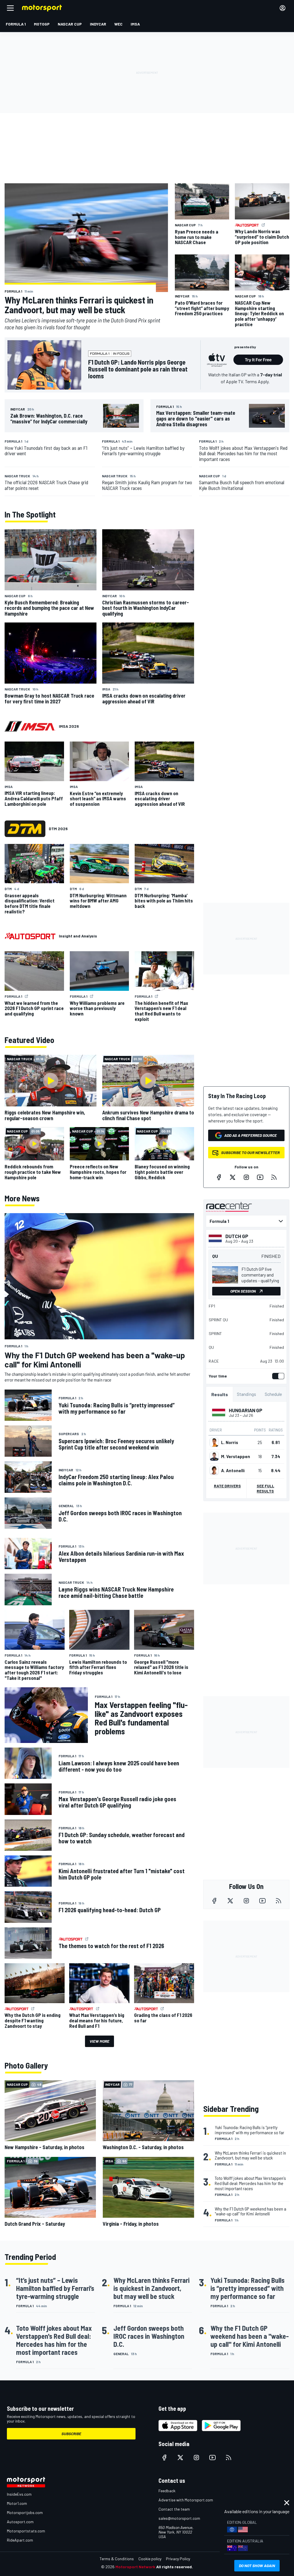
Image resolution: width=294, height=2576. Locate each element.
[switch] (277, 1376)
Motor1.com (17, 2503)
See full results (265, 1488)
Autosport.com (20, 2522)
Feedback (167, 2491)
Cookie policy (150, 2559)
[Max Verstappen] (214, 1456)
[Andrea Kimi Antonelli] (214, 1470)
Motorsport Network (135, 2567)
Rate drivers (227, 1486)
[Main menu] (10, 8)
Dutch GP (237, 1236)
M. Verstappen (236, 1456)
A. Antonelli (233, 1470)
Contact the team (174, 2509)
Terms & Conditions (117, 2559)
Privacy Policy (178, 2559)
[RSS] (274, 1177)
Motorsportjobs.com (25, 2512)
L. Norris (230, 1442)
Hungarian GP (246, 1410)
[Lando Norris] (214, 1442)
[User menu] (283, 8)
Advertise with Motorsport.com (186, 2500)
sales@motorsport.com (179, 2518)
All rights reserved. (175, 2567)
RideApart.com (20, 2540)
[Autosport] (30, 936)
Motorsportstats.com (26, 2531)
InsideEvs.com (19, 2494)
